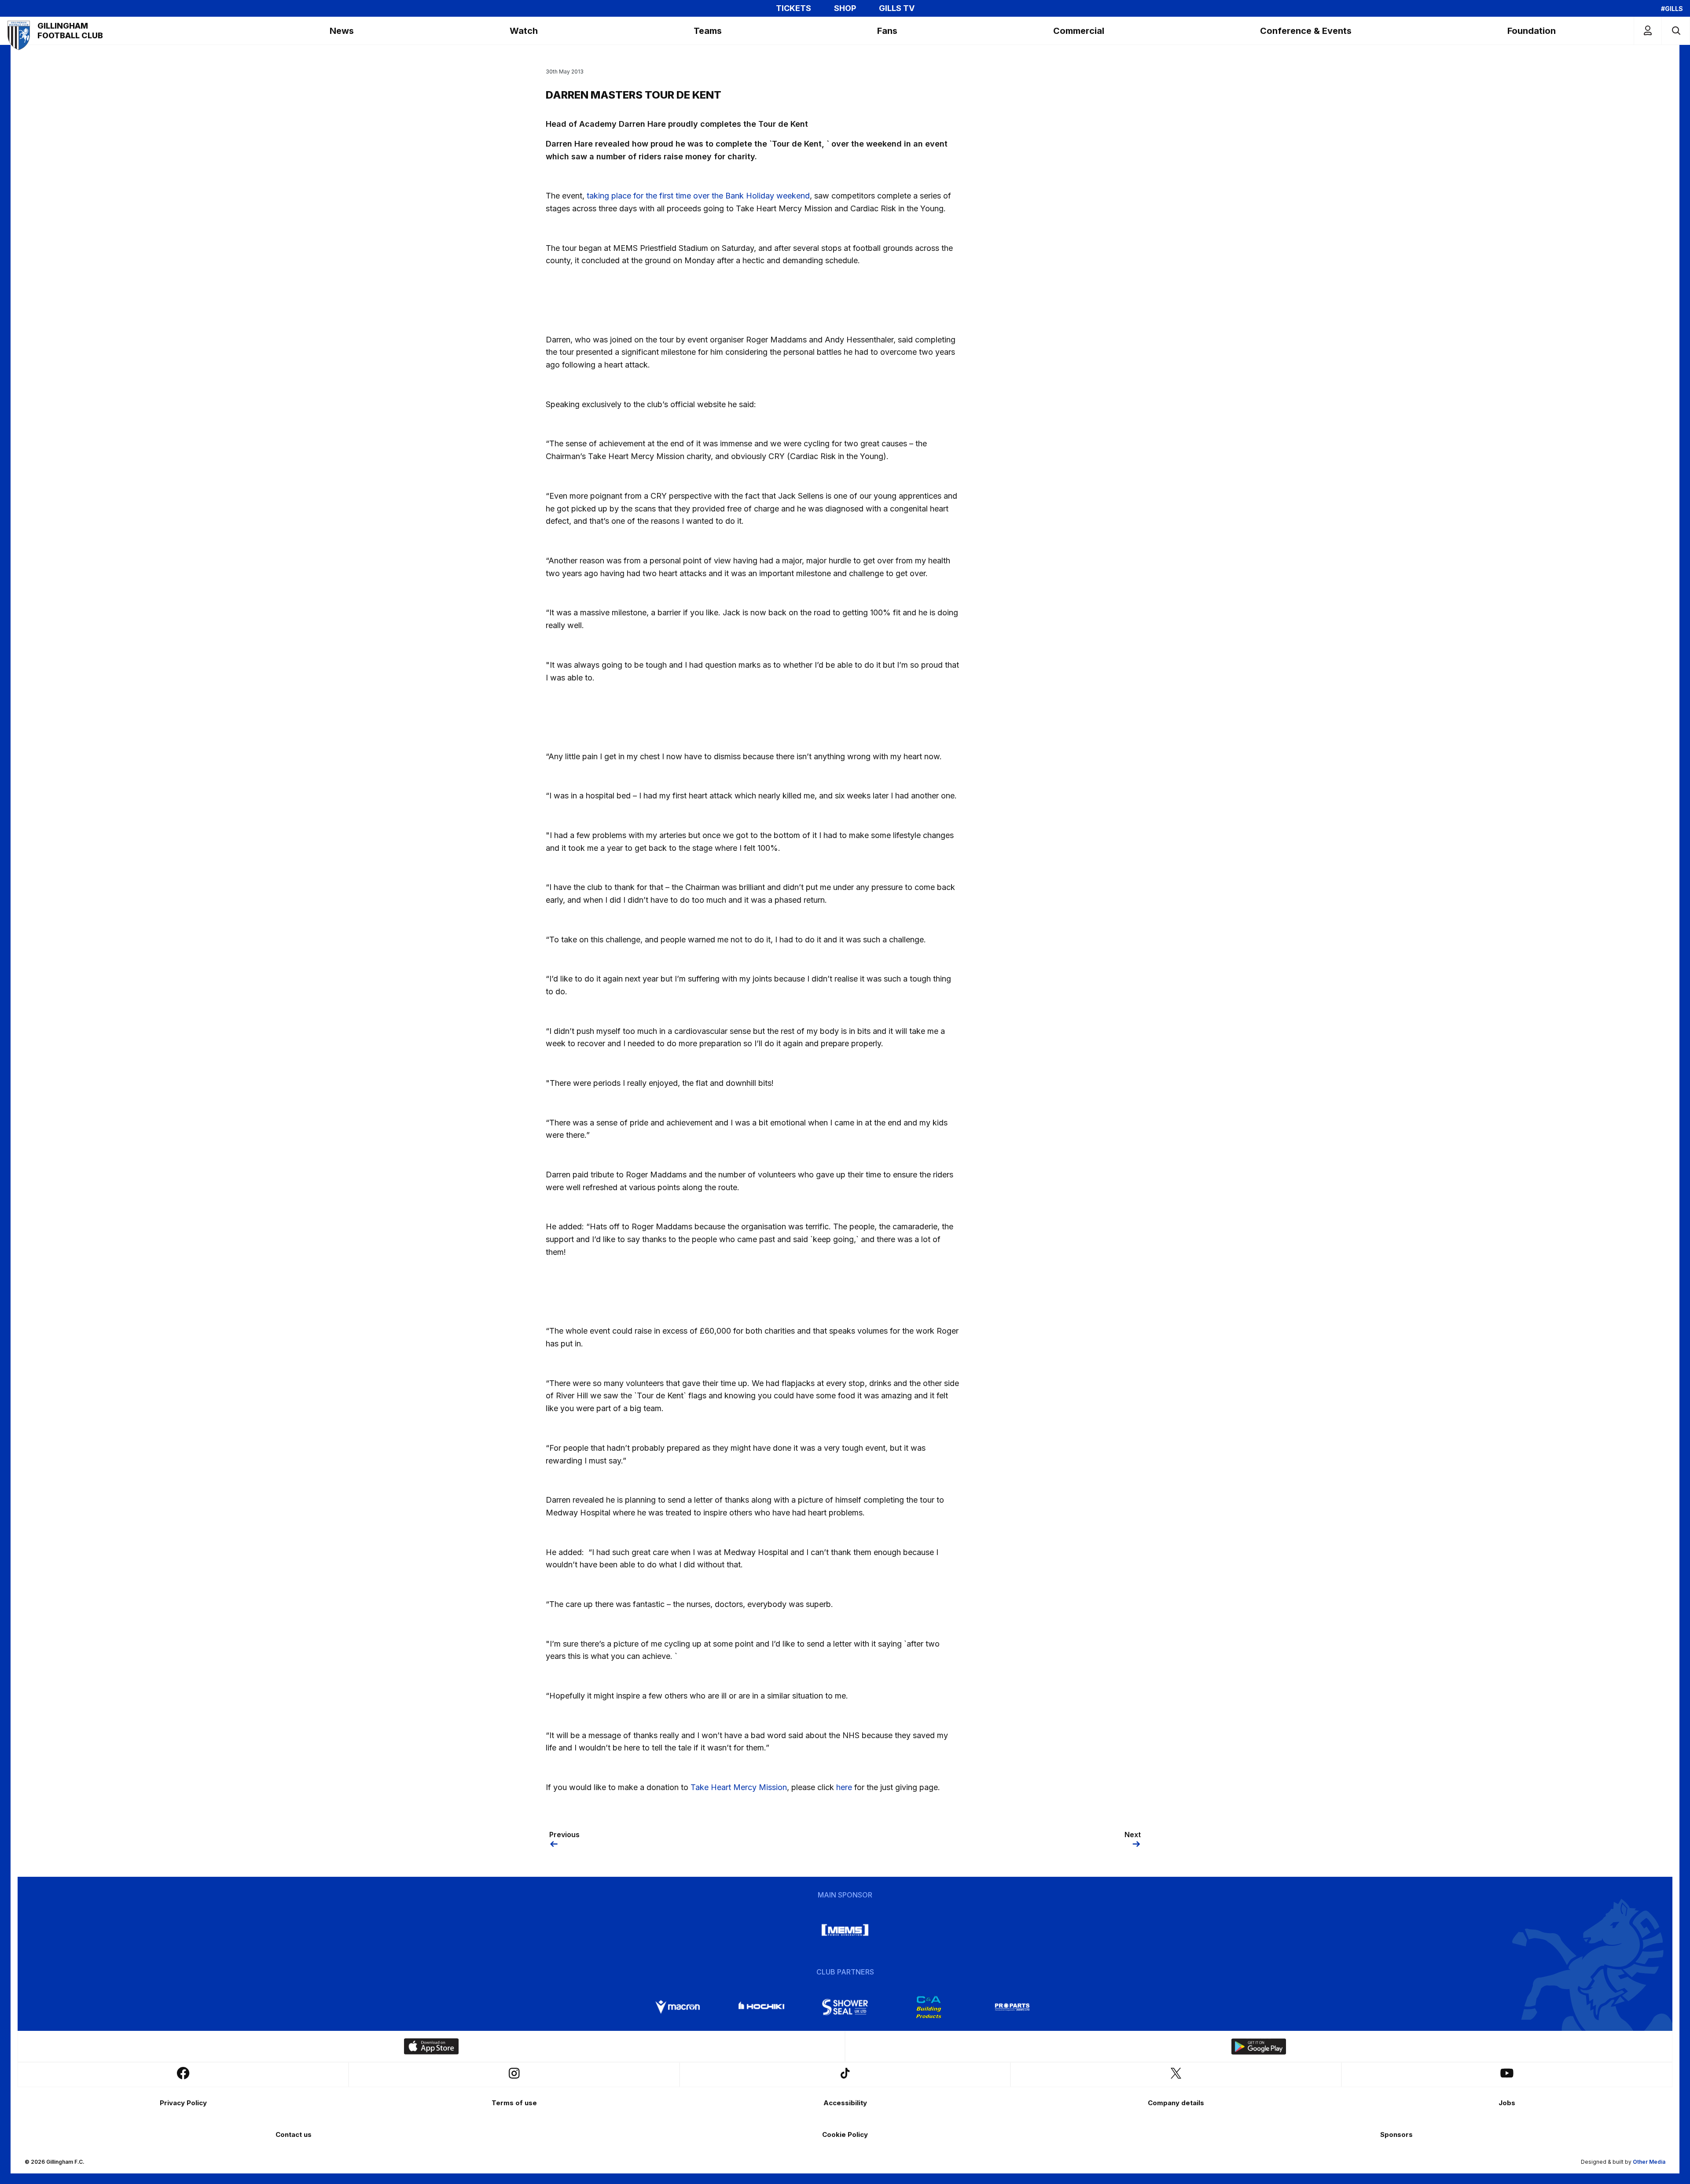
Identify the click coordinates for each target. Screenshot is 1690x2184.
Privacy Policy (183, 2103)
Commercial (1079, 31)
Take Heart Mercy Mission (739, 1787)
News (342, 31)
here (844, 1787)
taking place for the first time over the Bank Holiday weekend (698, 196)
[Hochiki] (761, 2007)
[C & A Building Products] (929, 2007)
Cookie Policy (845, 2134)
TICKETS (794, 8)
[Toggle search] (1676, 31)
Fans (887, 31)
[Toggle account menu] (1648, 31)
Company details (1176, 2103)
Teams (708, 31)
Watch (524, 31)
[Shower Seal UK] (845, 2007)
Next (1133, 1835)
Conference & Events (1306, 31)
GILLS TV (897, 8)
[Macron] (678, 2007)
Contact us (294, 2134)
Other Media (1649, 2162)
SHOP (845, 8)
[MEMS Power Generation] (845, 1930)
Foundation (1532, 31)
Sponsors (1396, 2134)
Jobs (1507, 2103)
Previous (564, 1835)
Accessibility (845, 2103)
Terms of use (514, 2103)
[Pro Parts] (1012, 2007)
